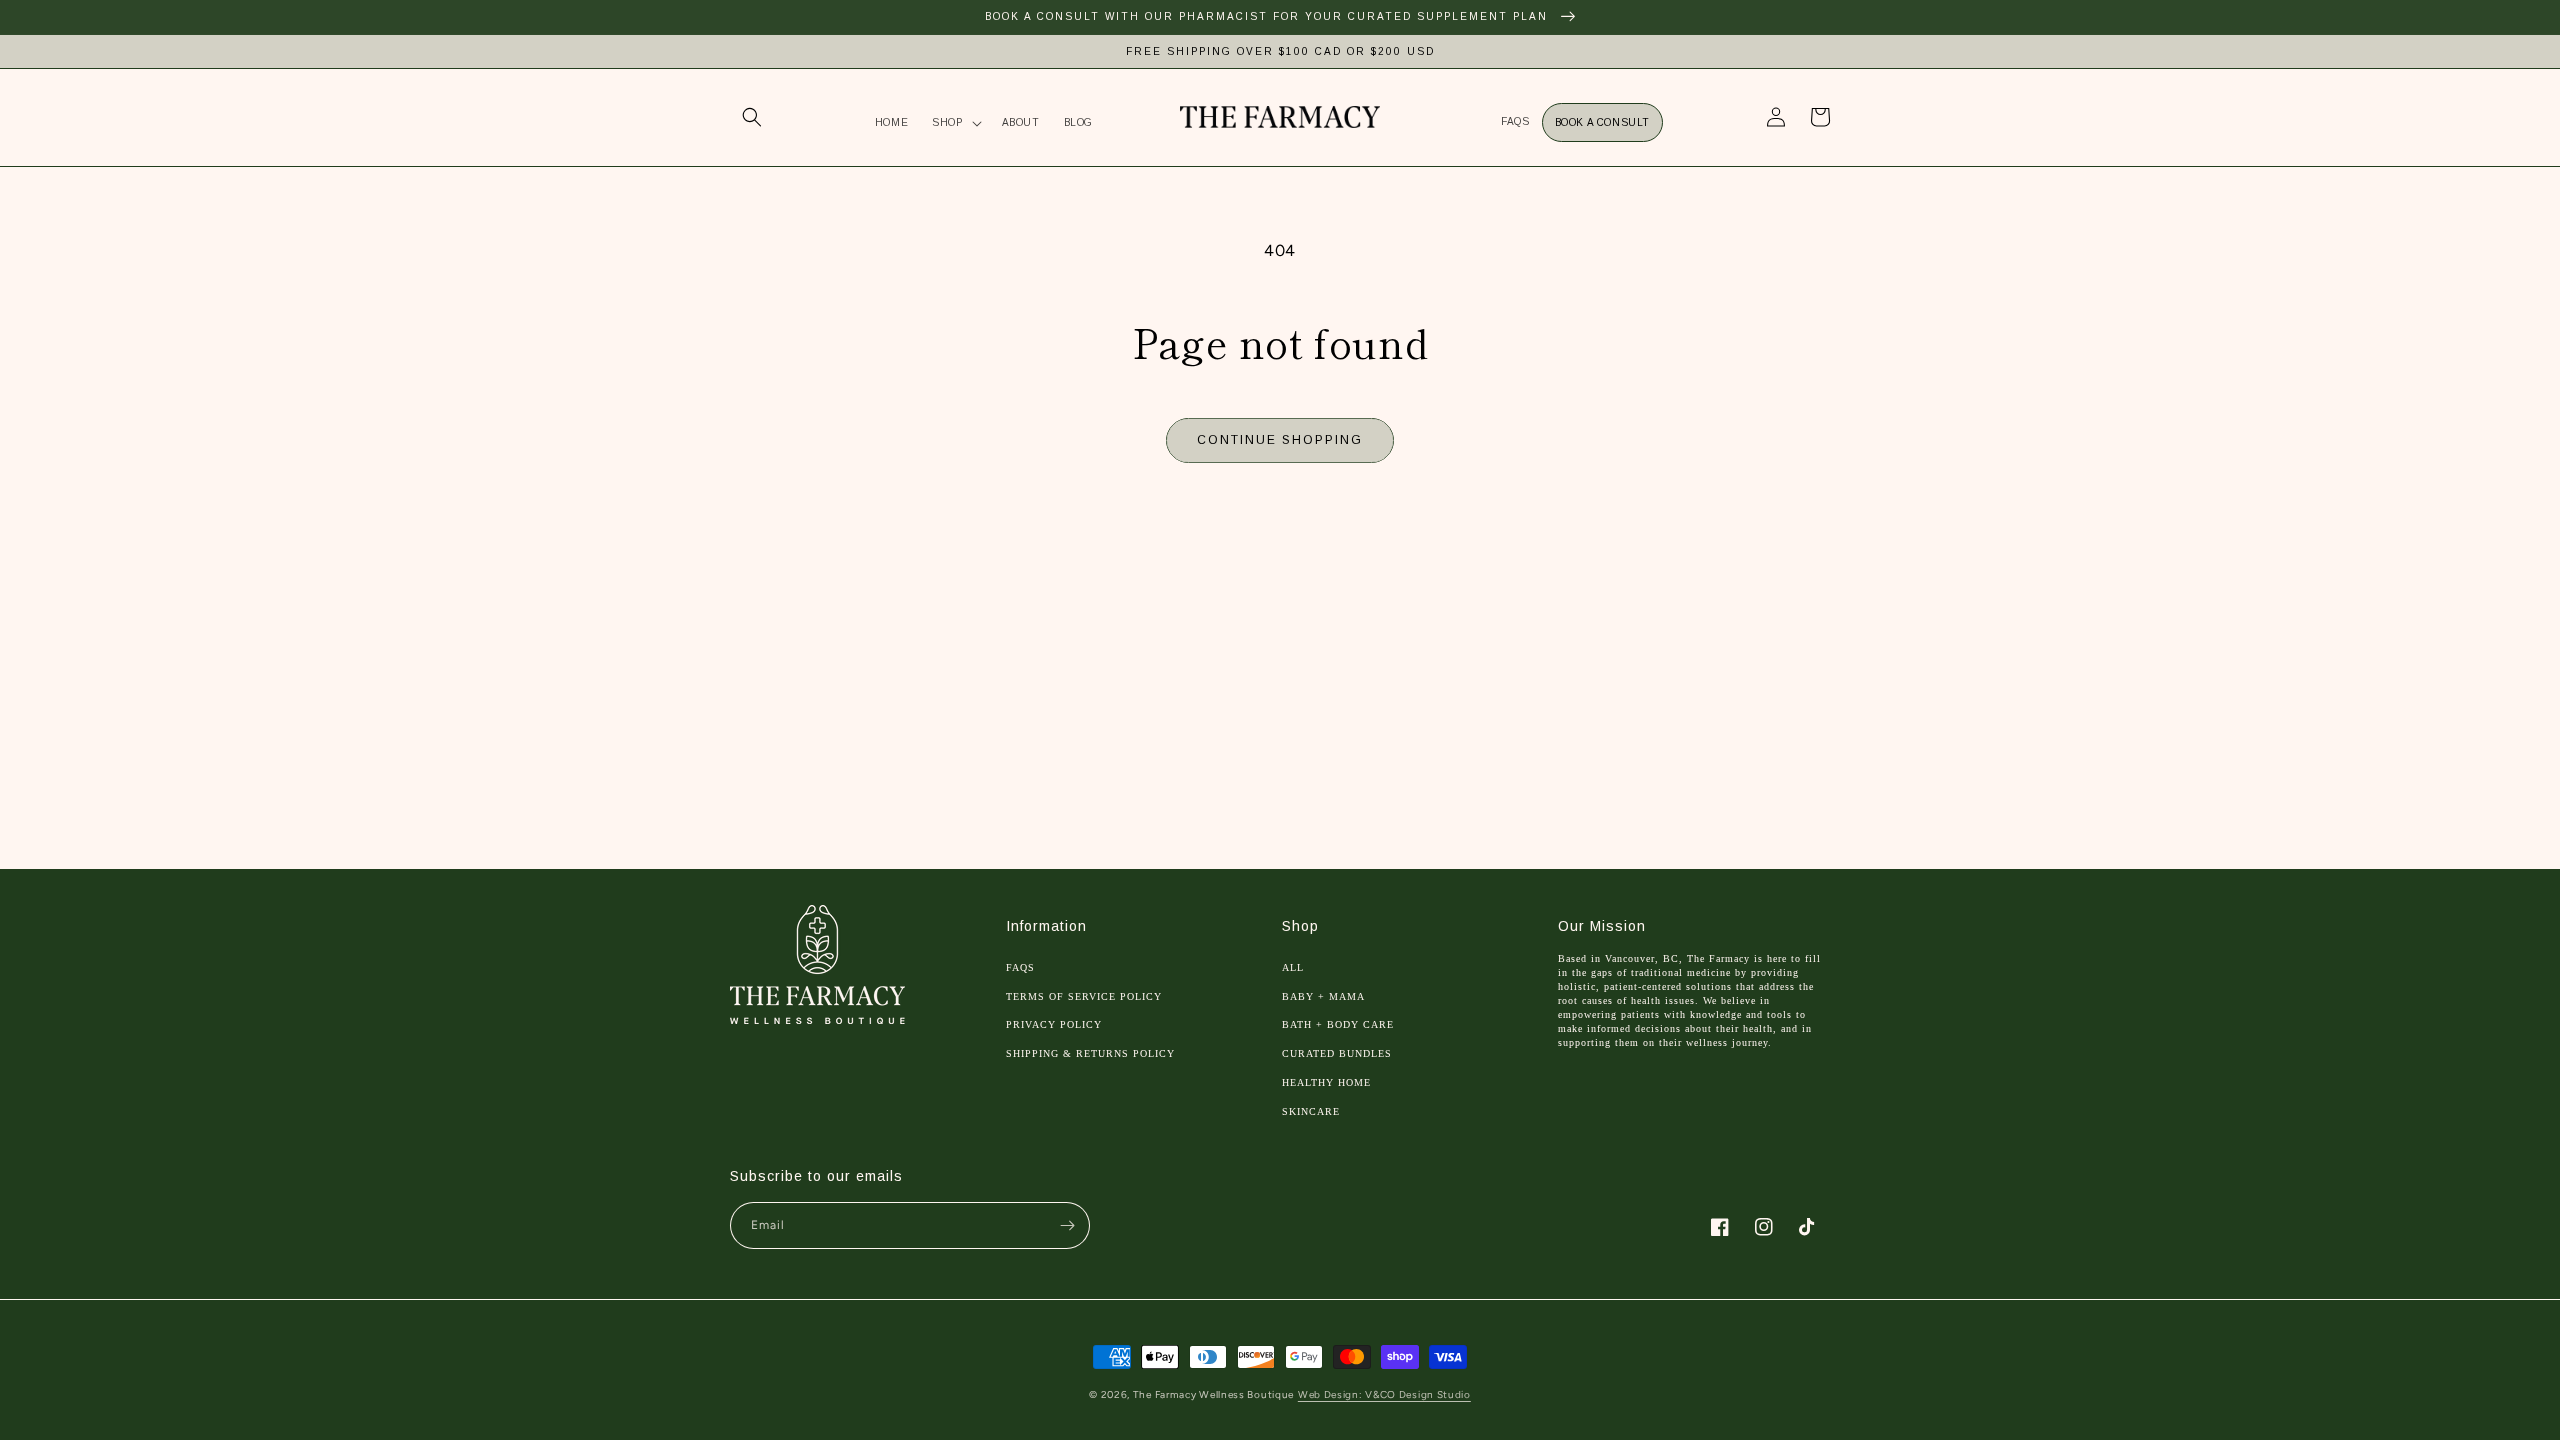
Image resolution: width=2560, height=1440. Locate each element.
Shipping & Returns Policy (1090, 1053)
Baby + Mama (1323, 996)
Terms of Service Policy (1084, 996)
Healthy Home (1326, 1082)
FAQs (1020, 967)
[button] (752, 117)
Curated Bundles (1337, 1053)
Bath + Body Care (1338, 1024)
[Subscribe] (1067, 1225)
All (1293, 967)
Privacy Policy (1054, 1024)
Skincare (1311, 1111)
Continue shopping (1280, 440)
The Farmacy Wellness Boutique (1213, 1394)
